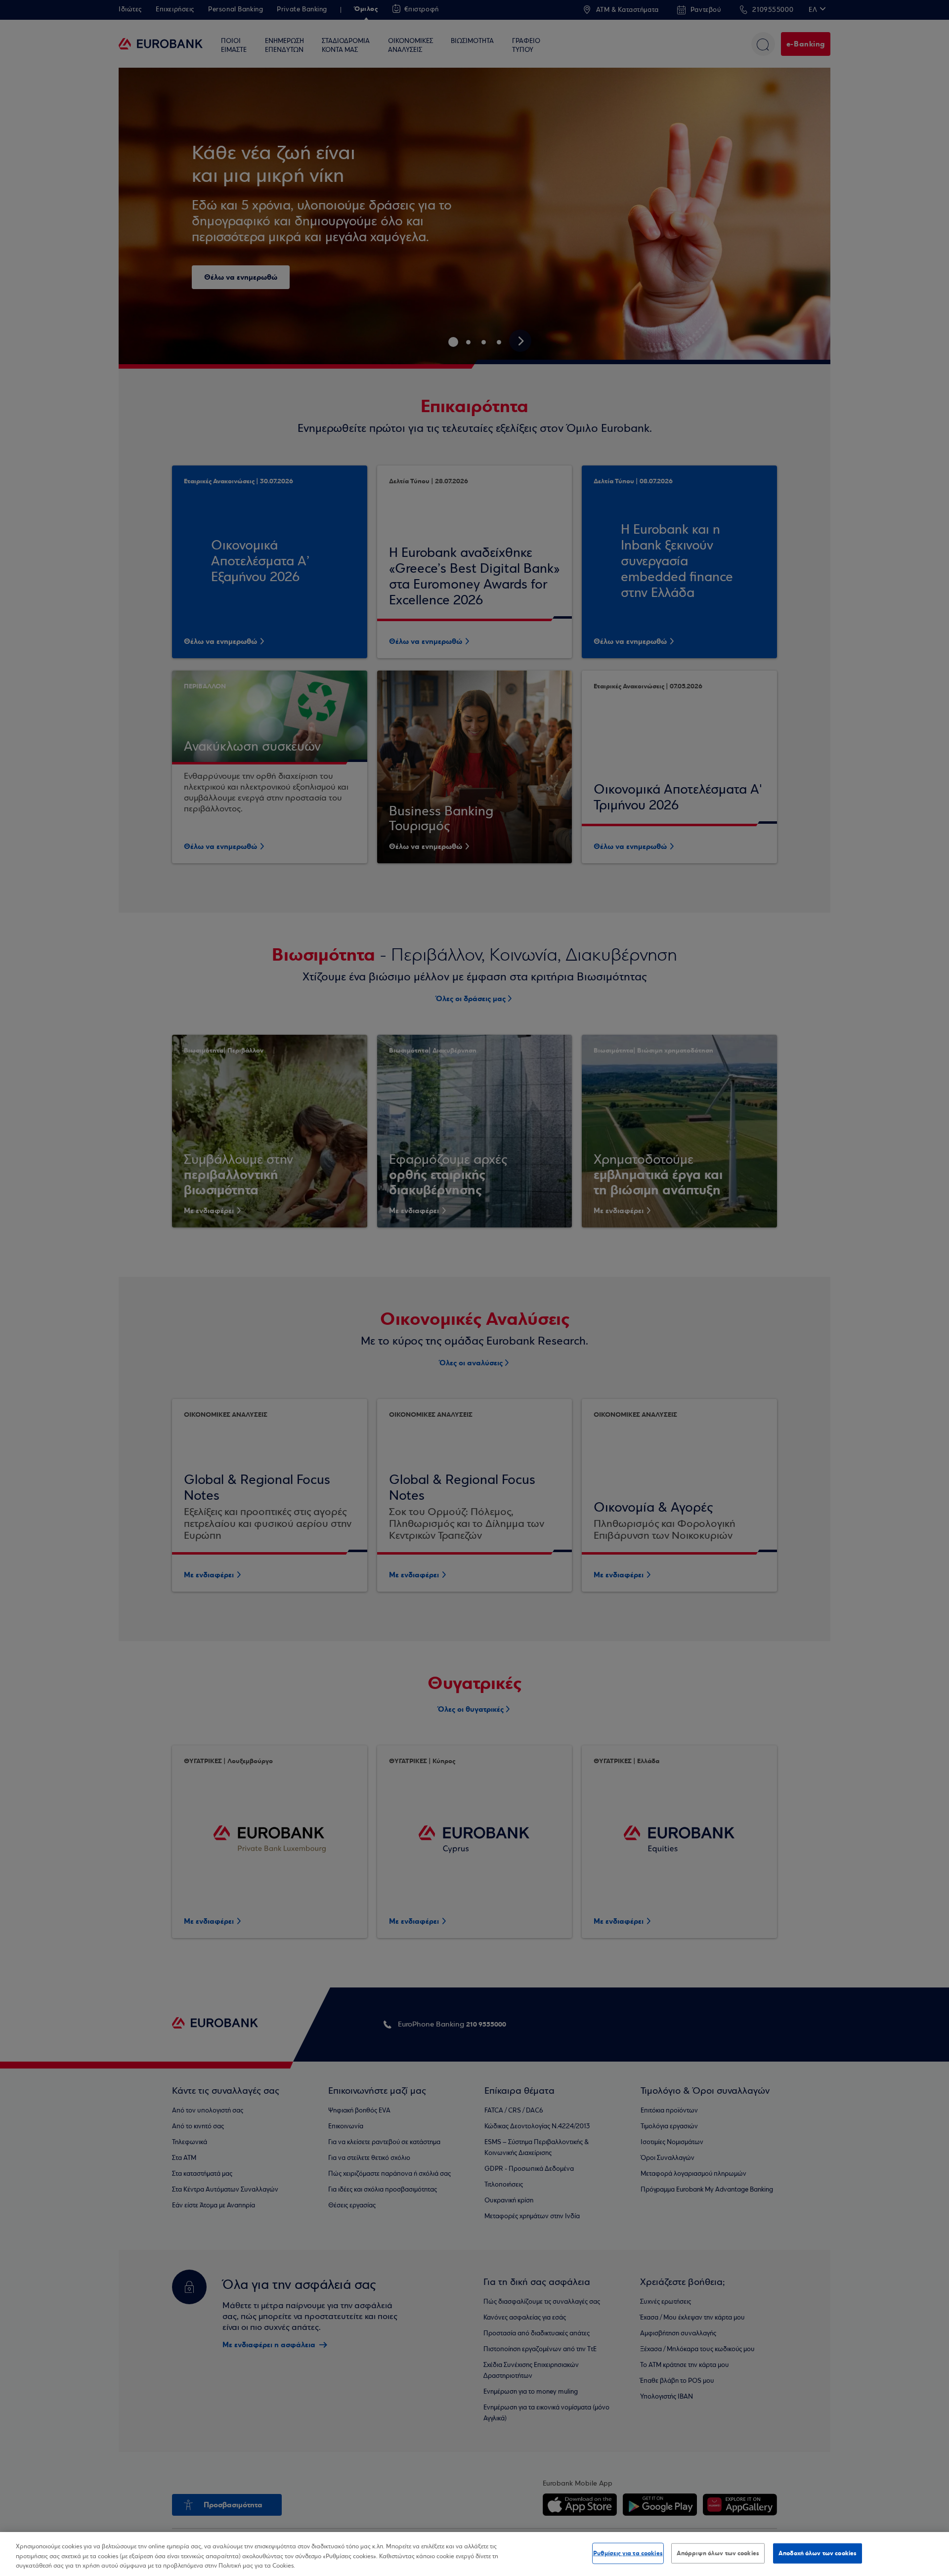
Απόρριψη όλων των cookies (718, 2553)
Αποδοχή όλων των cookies (818, 2553)
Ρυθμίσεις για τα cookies (628, 2553)
